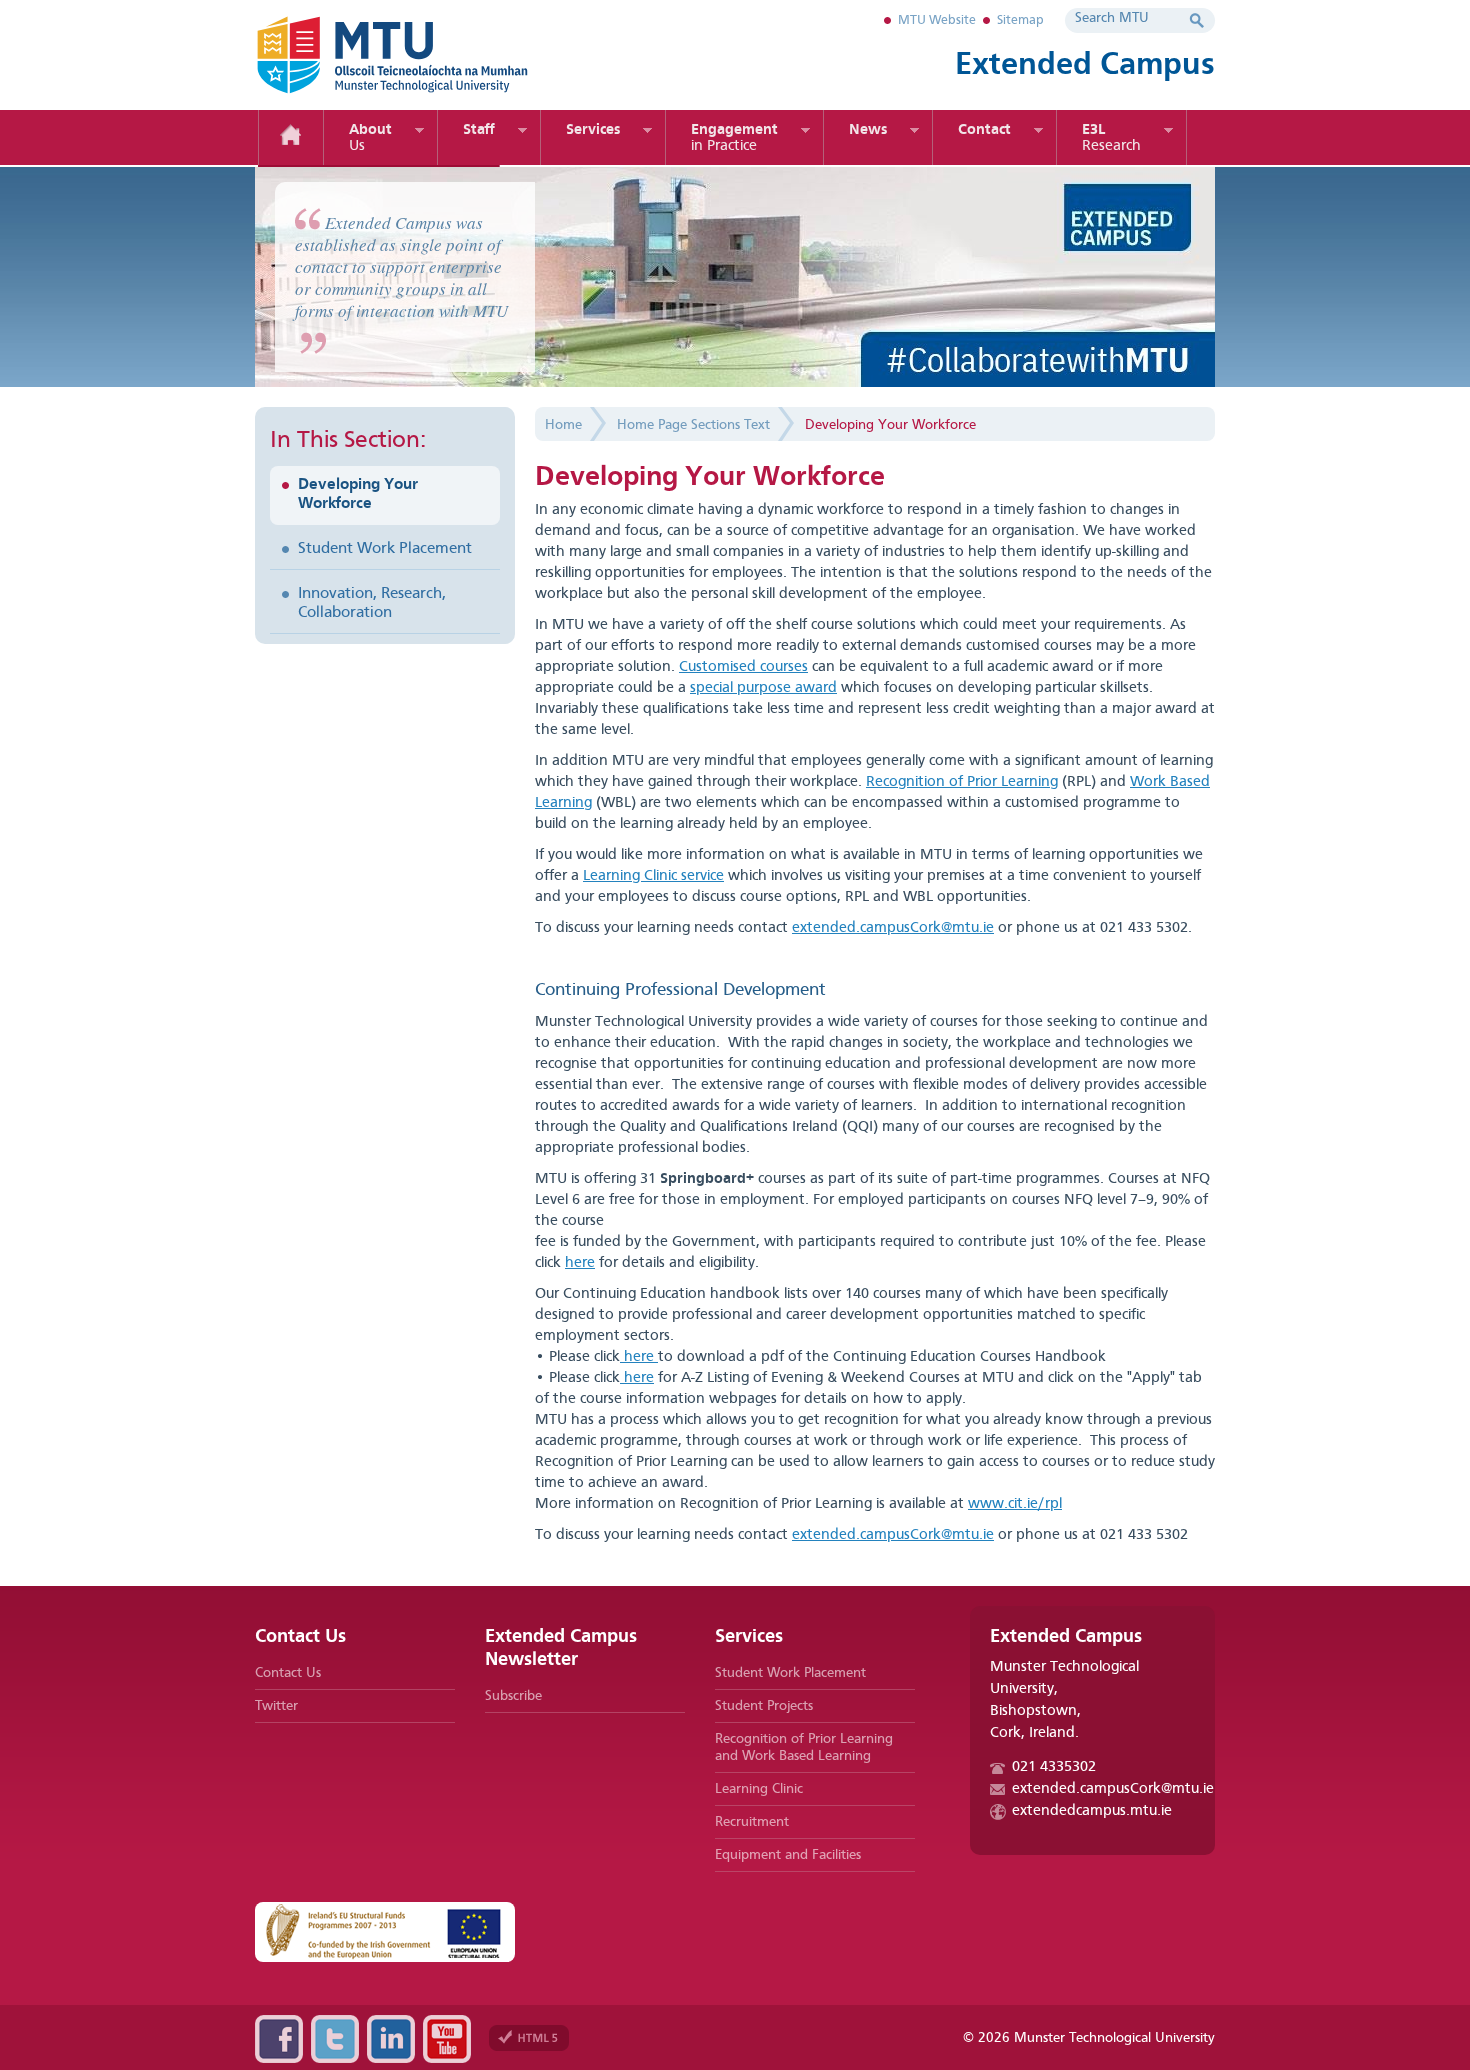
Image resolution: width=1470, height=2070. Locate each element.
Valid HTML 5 (529, 2038)
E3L (1111, 138)
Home (291, 137)
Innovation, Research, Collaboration (372, 603)
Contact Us (288, 1673)
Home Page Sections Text (693, 425)
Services (593, 130)
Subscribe (513, 1696)
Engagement (734, 138)
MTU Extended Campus (425, 55)
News (868, 130)
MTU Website (937, 20)
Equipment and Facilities (788, 1855)
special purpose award (763, 688)
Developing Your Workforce (358, 494)
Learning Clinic (759, 1789)
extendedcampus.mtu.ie (1092, 1811)
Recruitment (752, 1822)
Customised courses (743, 667)
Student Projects (764, 1706)
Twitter (276, 1706)
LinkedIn (391, 2039)
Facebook (279, 2039)
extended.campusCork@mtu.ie (893, 928)
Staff (479, 130)
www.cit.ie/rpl (1015, 1504)
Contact (984, 130)
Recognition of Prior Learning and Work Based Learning (804, 1747)
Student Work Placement (385, 549)
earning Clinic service (657, 876)
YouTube (447, 2039)
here (580, 1263)
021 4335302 (1054, 1767)
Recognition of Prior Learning (962, 782)
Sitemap (1020, 20)
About (370, 138)
